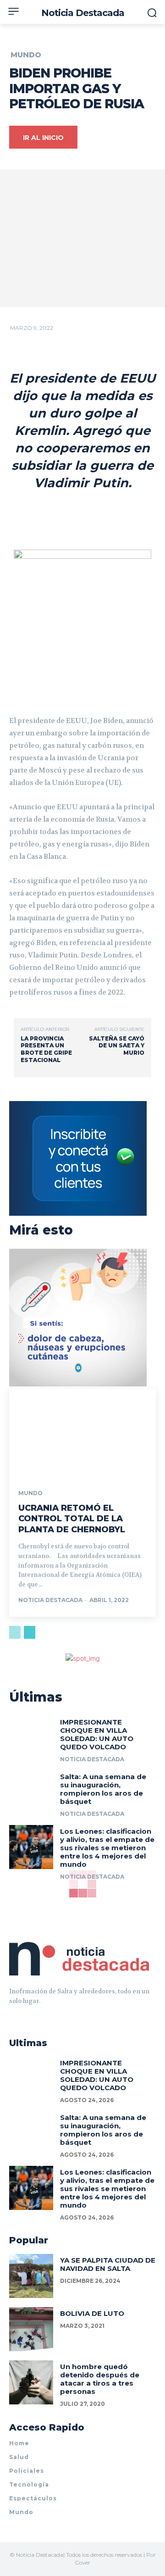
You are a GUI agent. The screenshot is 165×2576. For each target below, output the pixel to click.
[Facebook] (13, 2014)
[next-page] (30, 1632)
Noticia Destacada (50, 1600)
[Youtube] (46, 2014)
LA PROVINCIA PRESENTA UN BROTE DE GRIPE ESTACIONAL (46, 1049)
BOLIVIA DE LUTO (92, 2313)
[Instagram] (29, 2014)
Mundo (26, 55)
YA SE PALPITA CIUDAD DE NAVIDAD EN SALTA (108, 2264)
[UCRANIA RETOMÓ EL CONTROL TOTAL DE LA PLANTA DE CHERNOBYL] (82, 1433)
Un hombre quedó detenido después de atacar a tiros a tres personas (100, 2379)
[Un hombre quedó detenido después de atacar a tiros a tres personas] (31, 2382)
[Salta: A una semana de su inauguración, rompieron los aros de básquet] (31, 1792)
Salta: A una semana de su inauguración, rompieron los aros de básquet (103, 1789)
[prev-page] (15, 1632)
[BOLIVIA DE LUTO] (31, 2329)
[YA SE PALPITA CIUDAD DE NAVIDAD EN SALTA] (31, 2276)
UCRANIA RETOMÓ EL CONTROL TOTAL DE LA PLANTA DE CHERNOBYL (72, 1519)
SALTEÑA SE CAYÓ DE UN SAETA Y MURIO (117, 1046)
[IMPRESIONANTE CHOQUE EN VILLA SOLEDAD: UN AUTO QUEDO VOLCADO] (31, 1738)
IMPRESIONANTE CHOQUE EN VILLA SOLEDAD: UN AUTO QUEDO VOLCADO (97, 1734)
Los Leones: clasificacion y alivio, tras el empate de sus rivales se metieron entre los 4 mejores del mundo (107, 1848)
